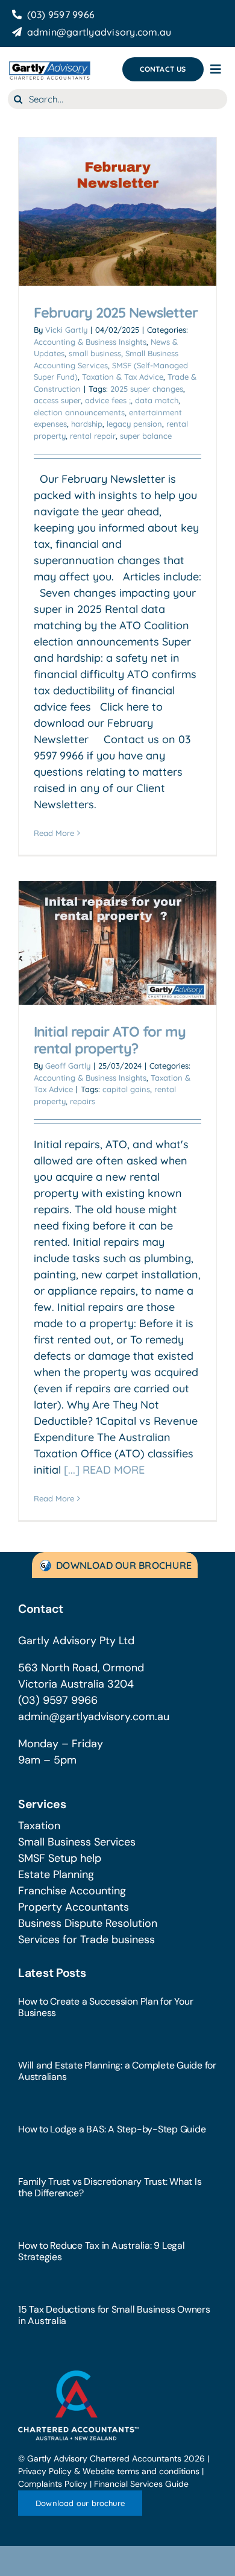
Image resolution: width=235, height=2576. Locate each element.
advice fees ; (108, 400)
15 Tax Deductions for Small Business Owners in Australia (114, 2315)
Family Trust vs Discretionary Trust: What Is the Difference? (110, 2187)
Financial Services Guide (141, 2484)
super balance (146, 436)
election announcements (79, 412)
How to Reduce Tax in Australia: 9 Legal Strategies (102, 2251)
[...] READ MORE (104, 1470)
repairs (83, 1101)
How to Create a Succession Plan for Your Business (105, 2007)
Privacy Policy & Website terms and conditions (109, 2471)
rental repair (93, 436)
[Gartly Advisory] (49, 64)
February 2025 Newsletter (116, 313)
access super (57, 400)
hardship (87, 424)
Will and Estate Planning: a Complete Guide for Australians (117, 2071)
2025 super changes (147, 389)
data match (157, 400)
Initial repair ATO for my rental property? (110, 1040)
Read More (54, 833)
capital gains (126, 1089)
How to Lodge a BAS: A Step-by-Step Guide (112, 2129)
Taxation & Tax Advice (123, 377)
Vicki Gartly (66, 330)
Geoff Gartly (68, 1066)
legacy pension (134, 424)
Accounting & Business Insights (90, 342)
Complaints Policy (53, 2484)
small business (95, 353)
